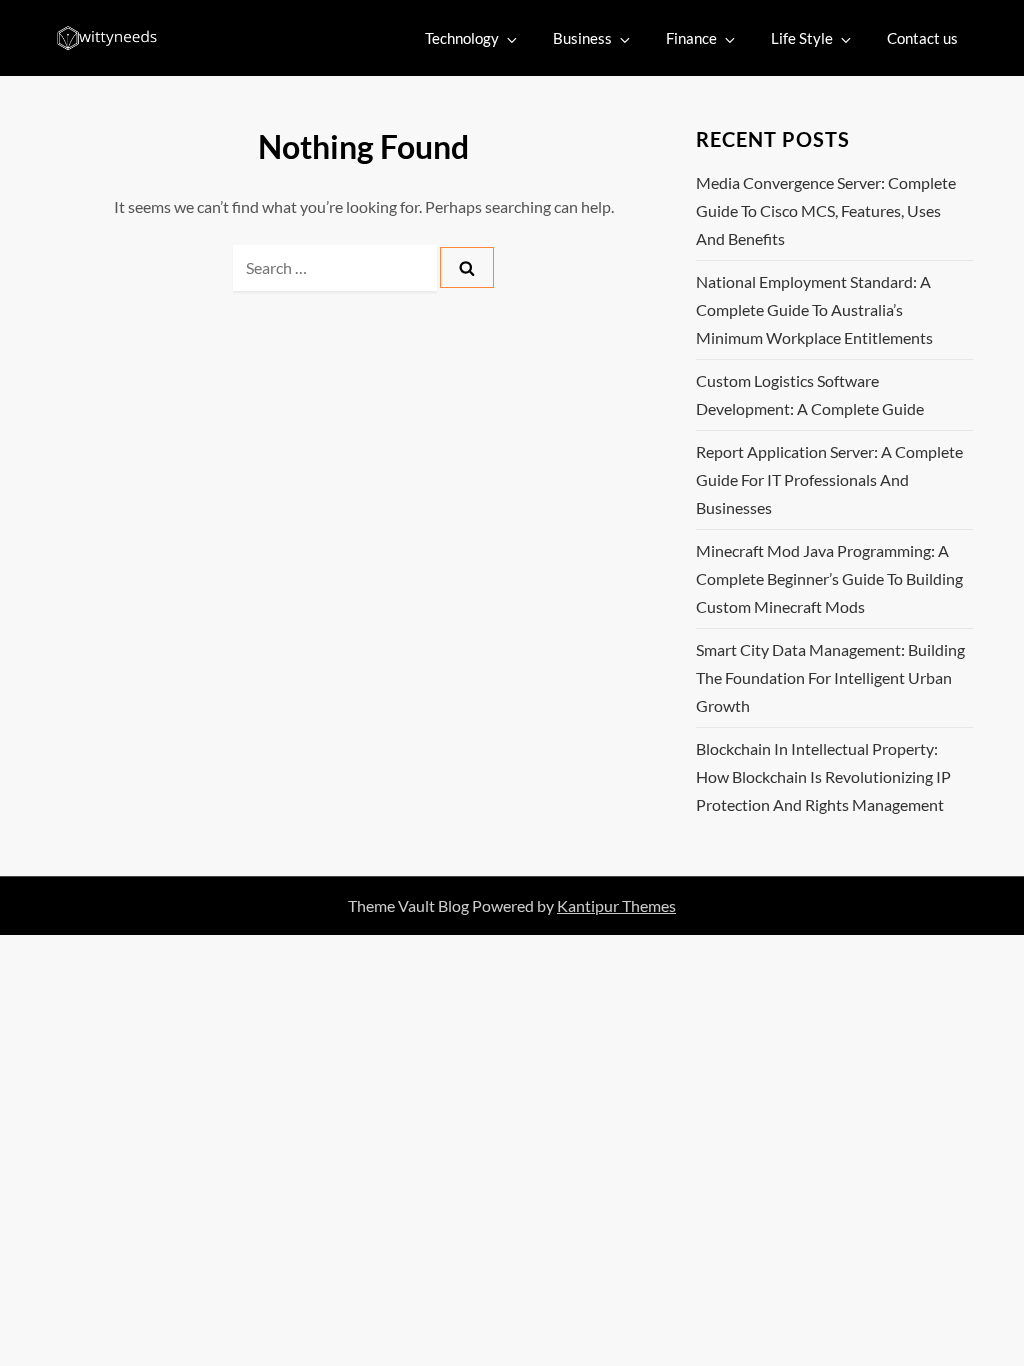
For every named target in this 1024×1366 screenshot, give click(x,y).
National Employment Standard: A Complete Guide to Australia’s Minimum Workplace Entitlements (814, 309)
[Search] (467, 267)
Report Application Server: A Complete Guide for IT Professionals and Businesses (829, 479)
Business (582, 38)
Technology (462, 38)
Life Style (802, 38)
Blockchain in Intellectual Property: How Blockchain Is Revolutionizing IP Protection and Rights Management (823, 776)
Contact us (922, 38)
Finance (691, 38)
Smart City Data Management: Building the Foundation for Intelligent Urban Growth (830, 677)
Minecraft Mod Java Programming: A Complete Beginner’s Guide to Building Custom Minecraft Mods (829, 578)
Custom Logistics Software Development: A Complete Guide (810, 394)
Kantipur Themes (616, 905)
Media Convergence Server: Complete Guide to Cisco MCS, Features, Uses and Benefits (826, 210)
